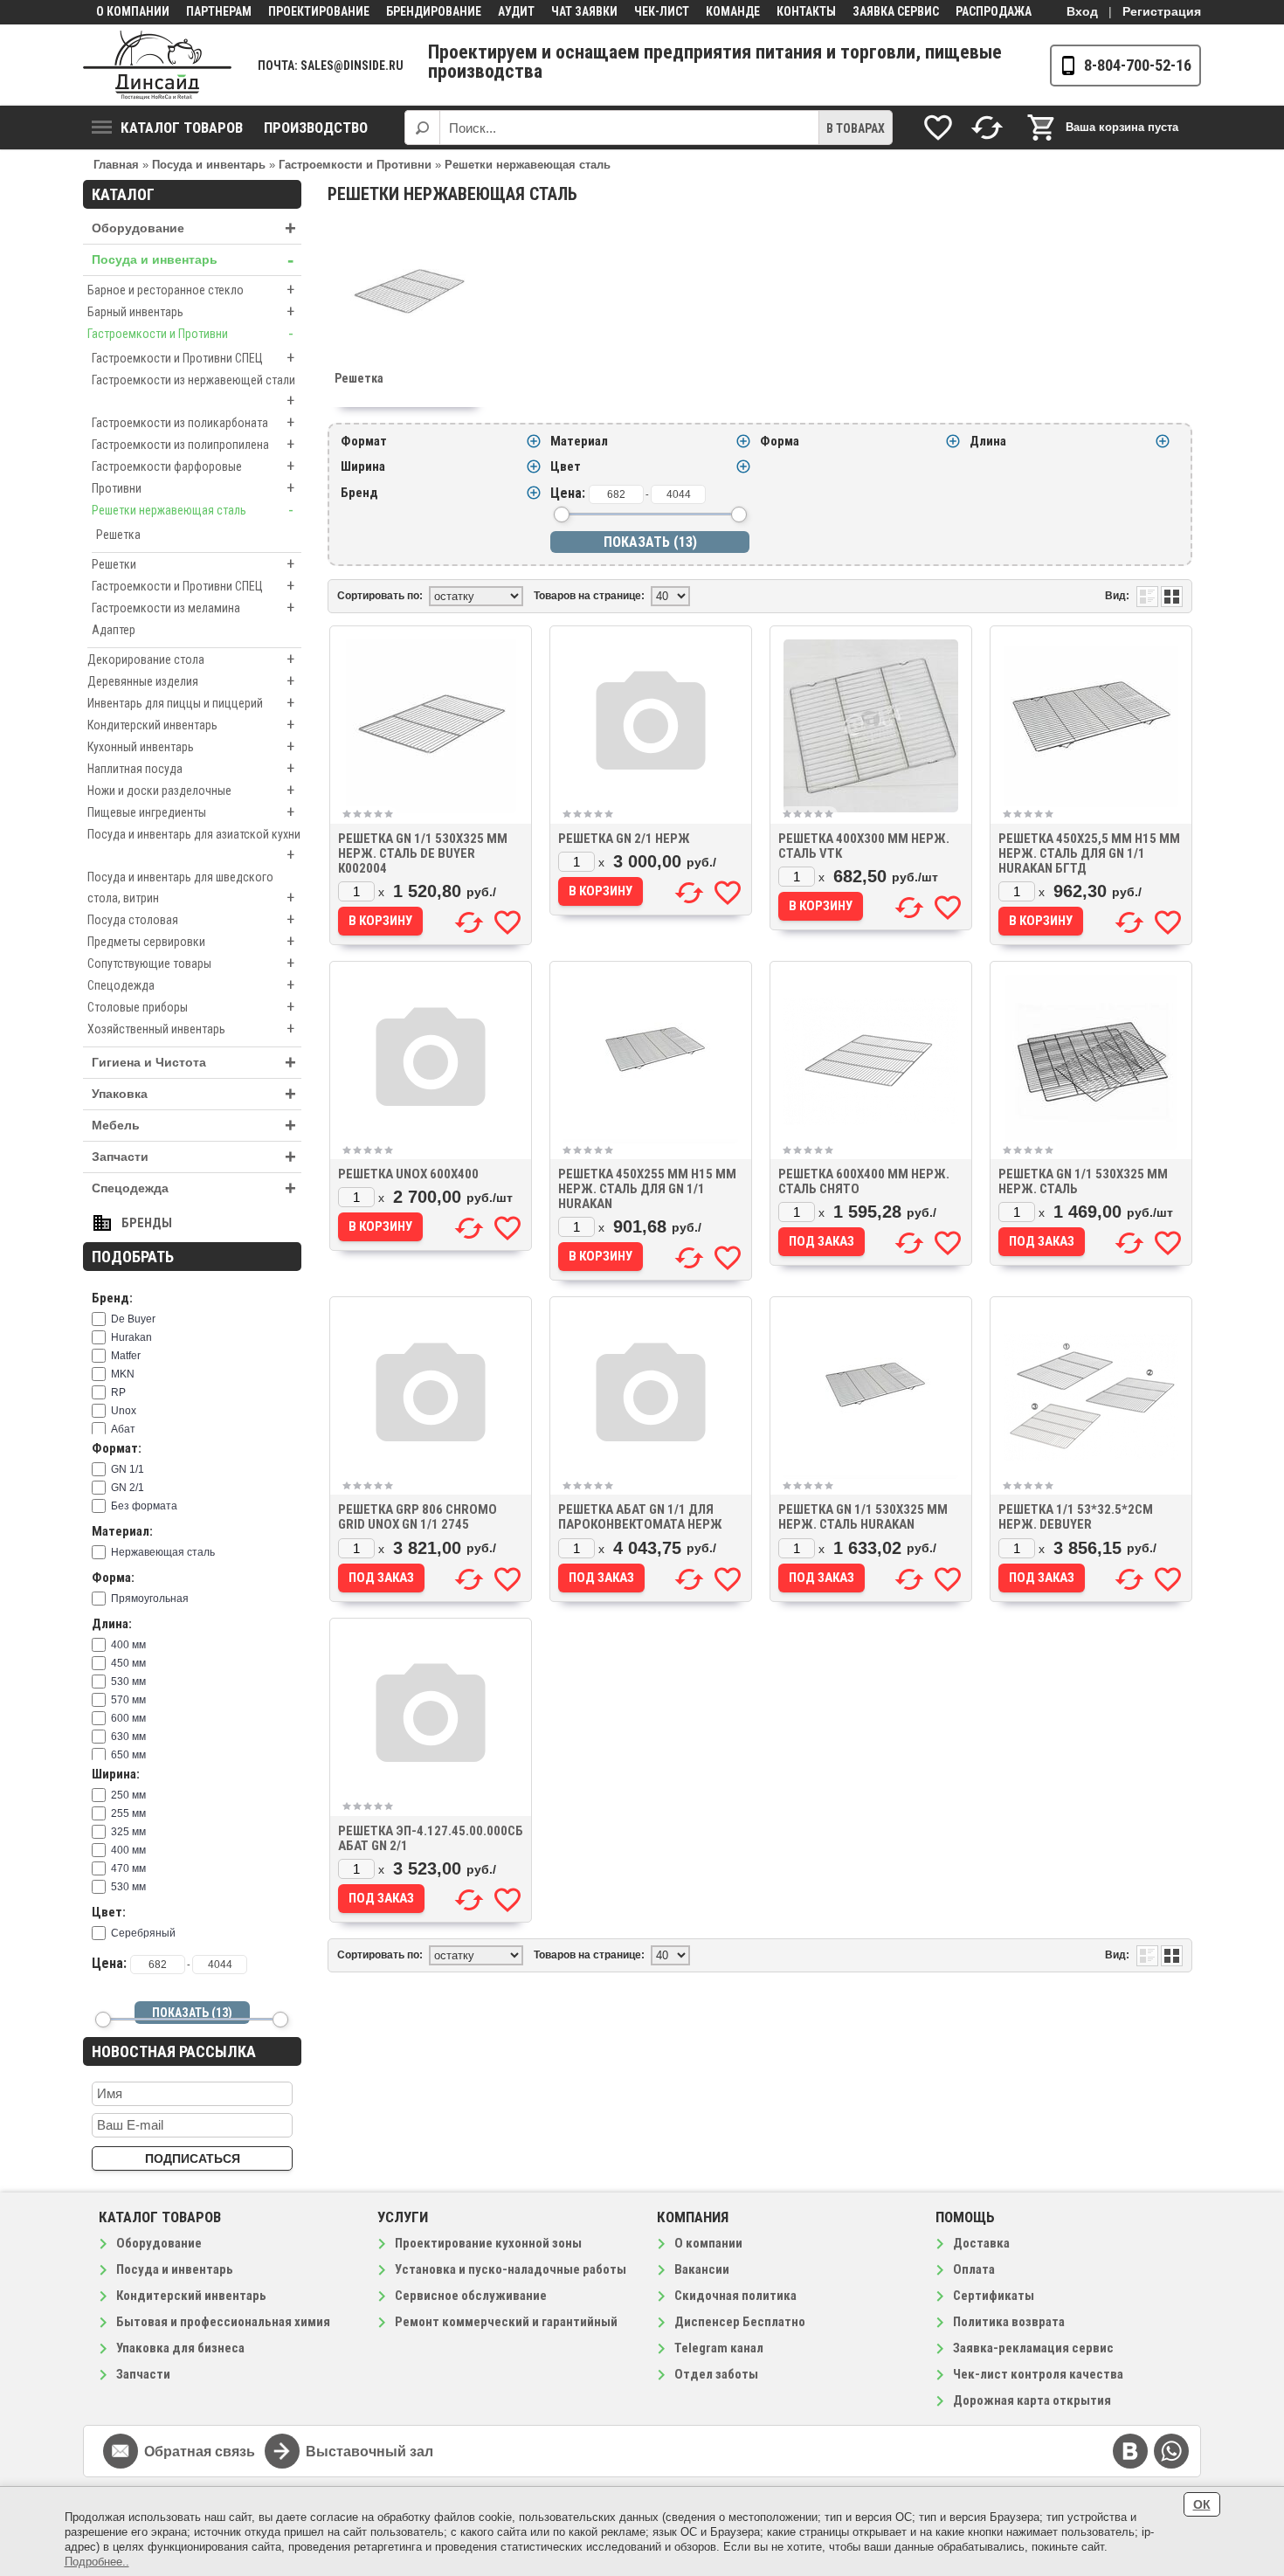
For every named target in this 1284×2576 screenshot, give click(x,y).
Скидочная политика (735, 2296)
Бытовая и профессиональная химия (223, 2322)
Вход (1082, 11)
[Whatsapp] (1171, 2451)
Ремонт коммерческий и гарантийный (506, 2322)
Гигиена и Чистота (194, 1063)
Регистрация (1162, 11)
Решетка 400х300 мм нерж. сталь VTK (864, 846)
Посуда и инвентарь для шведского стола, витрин (191, 888)
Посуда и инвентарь (193, 260)
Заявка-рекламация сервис (1033, 2348)
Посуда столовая (191, 919)
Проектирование (319, 11)
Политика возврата (1009, 2322)
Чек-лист (662, 11)
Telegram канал (719, 2348)
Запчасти (194, 1157)
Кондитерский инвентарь (191, 725)
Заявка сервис (896, 11)
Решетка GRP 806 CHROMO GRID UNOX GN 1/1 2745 (418, 1517)
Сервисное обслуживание (471, 2296)
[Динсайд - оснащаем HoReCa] (157, 65)
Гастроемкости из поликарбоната (193, 422)
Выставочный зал (369, 2452)
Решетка (118, 535)
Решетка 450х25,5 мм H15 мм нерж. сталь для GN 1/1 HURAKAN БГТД (1089, 853)
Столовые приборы (191, 1007)
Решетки (193, 564)
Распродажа (994, 11)
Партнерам (219, 11)
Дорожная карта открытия (1032, 2400)
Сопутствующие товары (191, 963)
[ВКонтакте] (1130, 2451)
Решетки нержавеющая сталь (193, 510)
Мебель (194, 1126)
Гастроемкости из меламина (193, 608)
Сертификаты (994, 2296)
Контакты (806, 11)
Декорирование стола (191, 659)
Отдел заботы (716, 2374)
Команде (733, 11)
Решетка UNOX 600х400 (408, 1174)
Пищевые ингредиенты (191, 812)
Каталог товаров (182, 128)
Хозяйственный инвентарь (191, 1029)
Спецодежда (191, 985)
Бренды (147, 1223)
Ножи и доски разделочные (191, 790)
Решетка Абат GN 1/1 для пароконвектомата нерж (640, 1517)
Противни (193, 488)
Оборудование (194, 228)
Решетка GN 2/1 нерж (624, 839)
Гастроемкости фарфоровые (193, 466)
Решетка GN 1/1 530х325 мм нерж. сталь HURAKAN (863, 1517)
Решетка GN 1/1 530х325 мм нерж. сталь (1083, 1181)
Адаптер (114, 630)
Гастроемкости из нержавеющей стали (193, 391)
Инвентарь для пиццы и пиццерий (191, 703)
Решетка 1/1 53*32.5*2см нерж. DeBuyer (1076, 1517)
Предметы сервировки (191, 941)
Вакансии (702, 2269)
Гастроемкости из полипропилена (193, 444)
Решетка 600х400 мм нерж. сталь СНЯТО (864, 1181)
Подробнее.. (97, 2562)
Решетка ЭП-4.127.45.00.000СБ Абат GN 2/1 (431, 1838)
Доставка (981, 2243)
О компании (133, 11)
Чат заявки (584, 11)
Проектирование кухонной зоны (488, 2243)
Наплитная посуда (191, 768)
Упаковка (194, 1094)
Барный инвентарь (191, 311)
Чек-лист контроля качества (1038, 2374)
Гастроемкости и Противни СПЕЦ (193, 358)
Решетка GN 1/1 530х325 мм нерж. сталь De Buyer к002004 (423, 853)
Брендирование (434, 11)
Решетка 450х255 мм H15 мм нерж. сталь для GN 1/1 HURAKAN (647, 1189)
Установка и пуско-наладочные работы (511, 2269)
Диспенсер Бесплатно (740, 2322)
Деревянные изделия (191, 681)
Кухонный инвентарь (191, 746)
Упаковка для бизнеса (180, 2348)
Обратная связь (200, 2452)
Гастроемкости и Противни (190, 333)
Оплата (974, 2269)
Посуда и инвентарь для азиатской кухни (194, 846)
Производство (316, 128)
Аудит (516, 11)
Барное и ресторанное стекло (191, 290)
